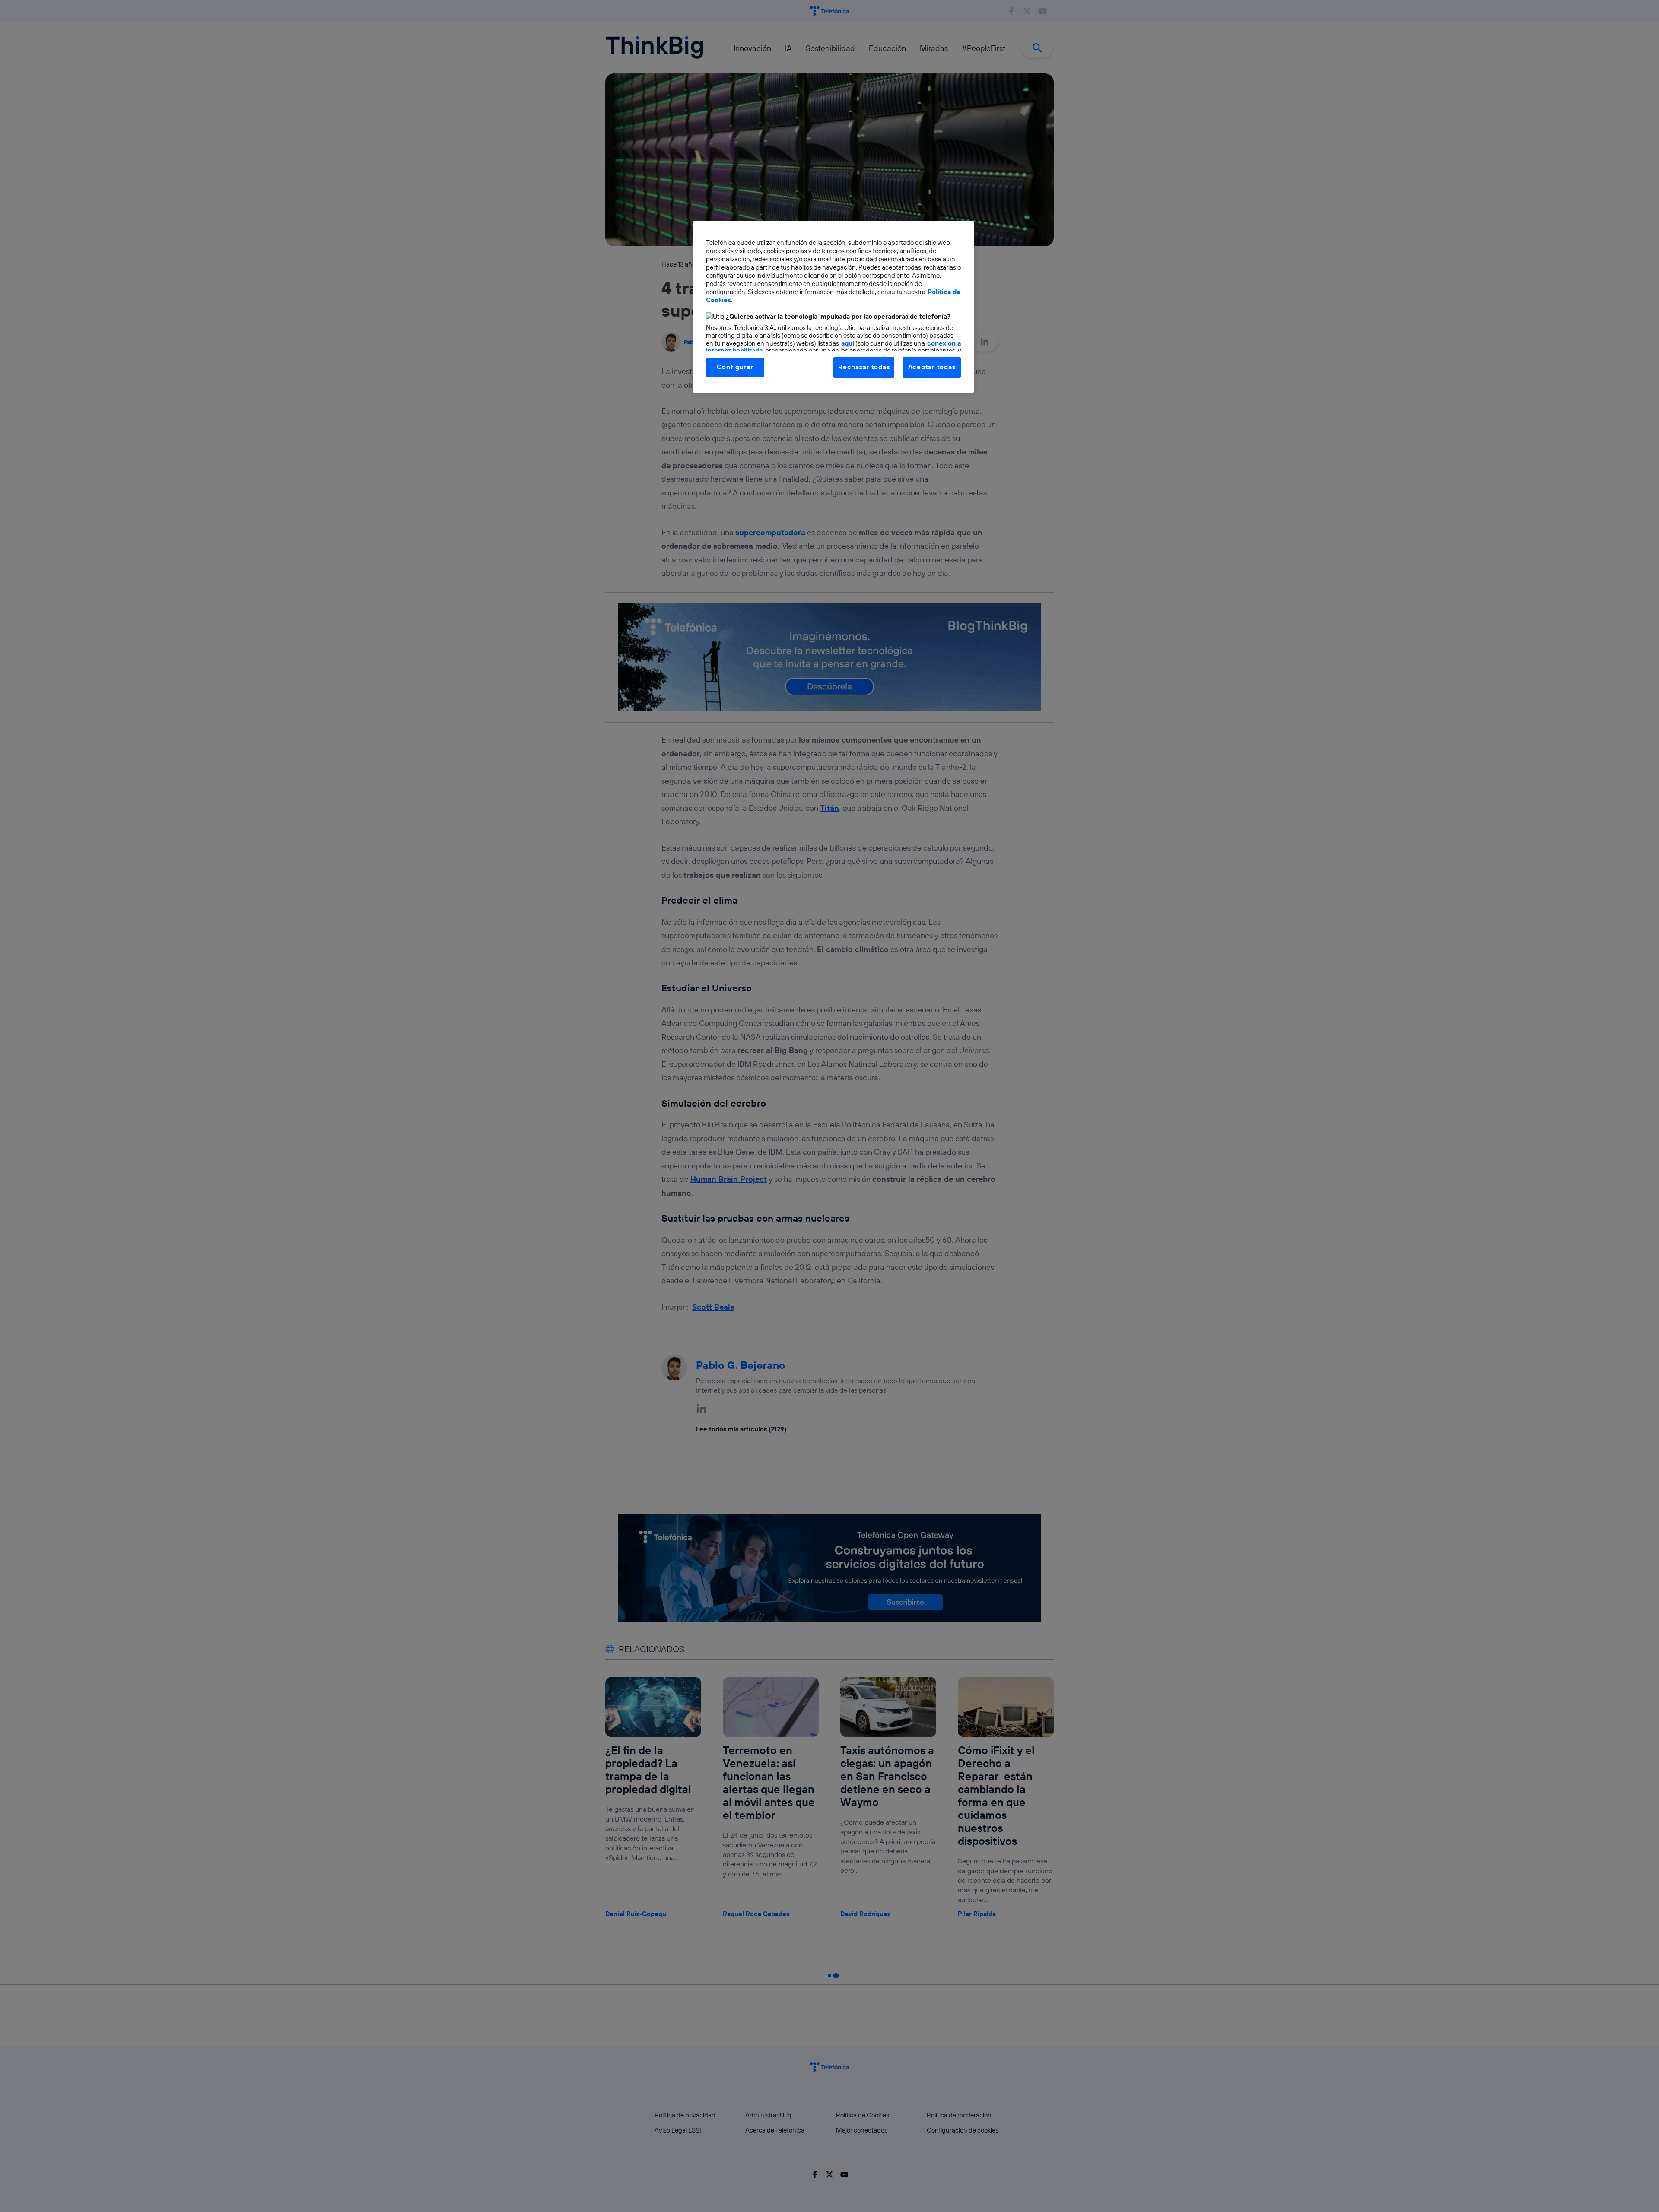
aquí (848, 343)
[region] (833, 307)
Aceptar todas (932, 367)
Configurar (735, 367)
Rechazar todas (864, 367)
